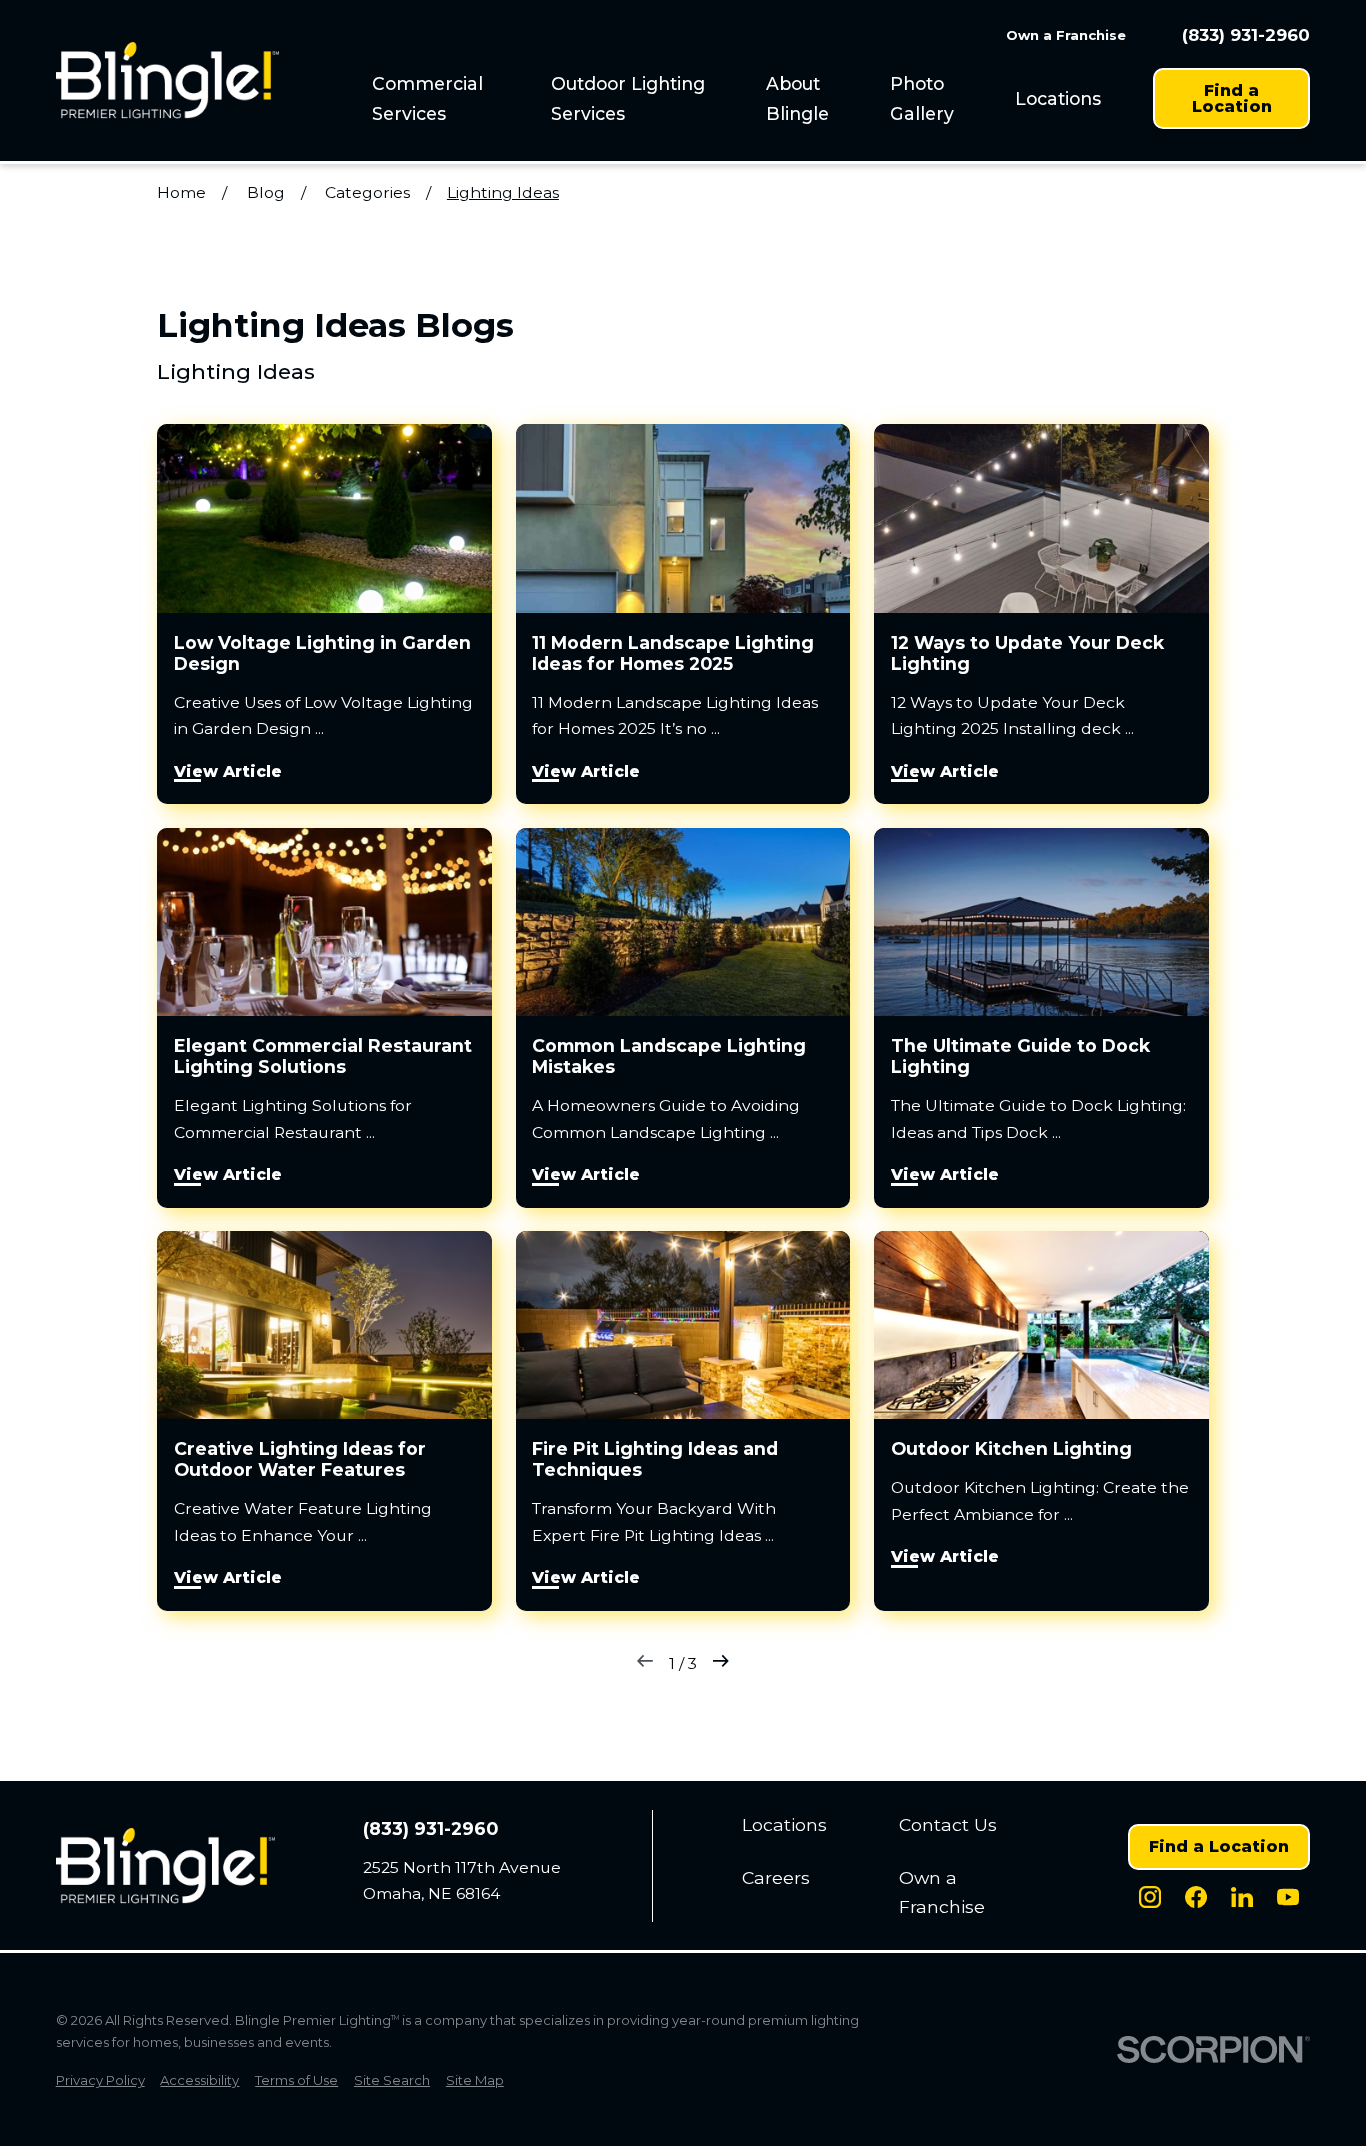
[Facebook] (1196, 1897)
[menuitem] (450, 98)
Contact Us (948, 1824)
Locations (1058, 98)
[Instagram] (1150, 1897)
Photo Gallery (922, 98)
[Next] (721, 1664)
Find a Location (1232, 98)
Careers (776, 1877)
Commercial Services (427, 98)
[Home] (167, 80)
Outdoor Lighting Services (628, 98)
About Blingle (797, 98)
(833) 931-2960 (1246, 35)
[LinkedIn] (1242, 1897)
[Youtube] (1288, 1897)
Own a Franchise (1066, 35)
